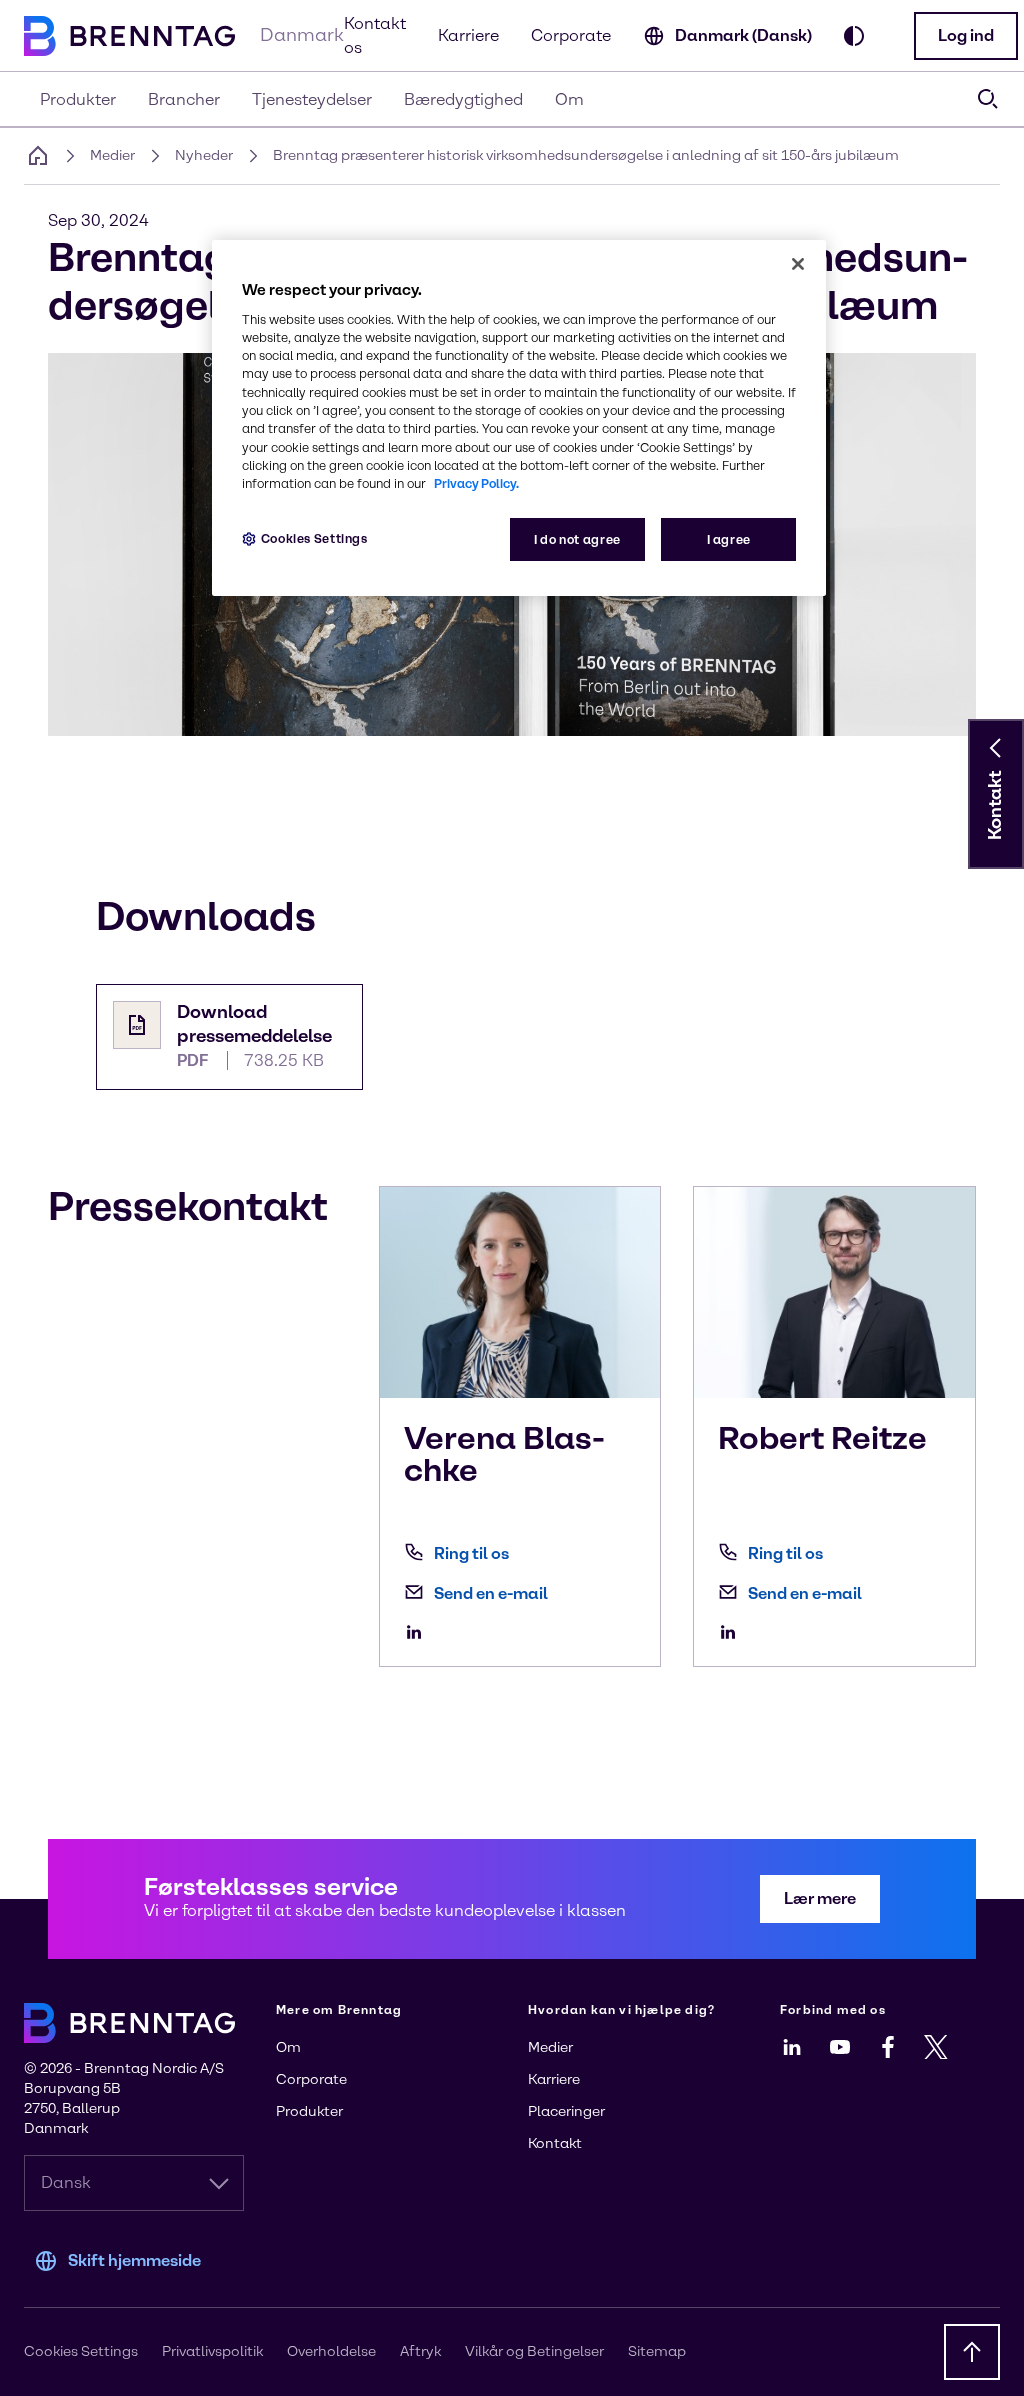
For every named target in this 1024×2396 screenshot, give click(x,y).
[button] (966, 36)
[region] (519, 418)
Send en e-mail (491, 1593)
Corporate (571, 35)
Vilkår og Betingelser (534, 2351)
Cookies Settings (314, 538)
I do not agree (577, 539)
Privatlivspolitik (212, 2351)
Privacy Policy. (476, 483)
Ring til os (471, 1553)
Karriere (468, 35)
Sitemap (657, 2351)
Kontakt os (375, 35)
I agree (729, 539)
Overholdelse (331, 2351)
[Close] (798, 264)
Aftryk (420, 2351)
